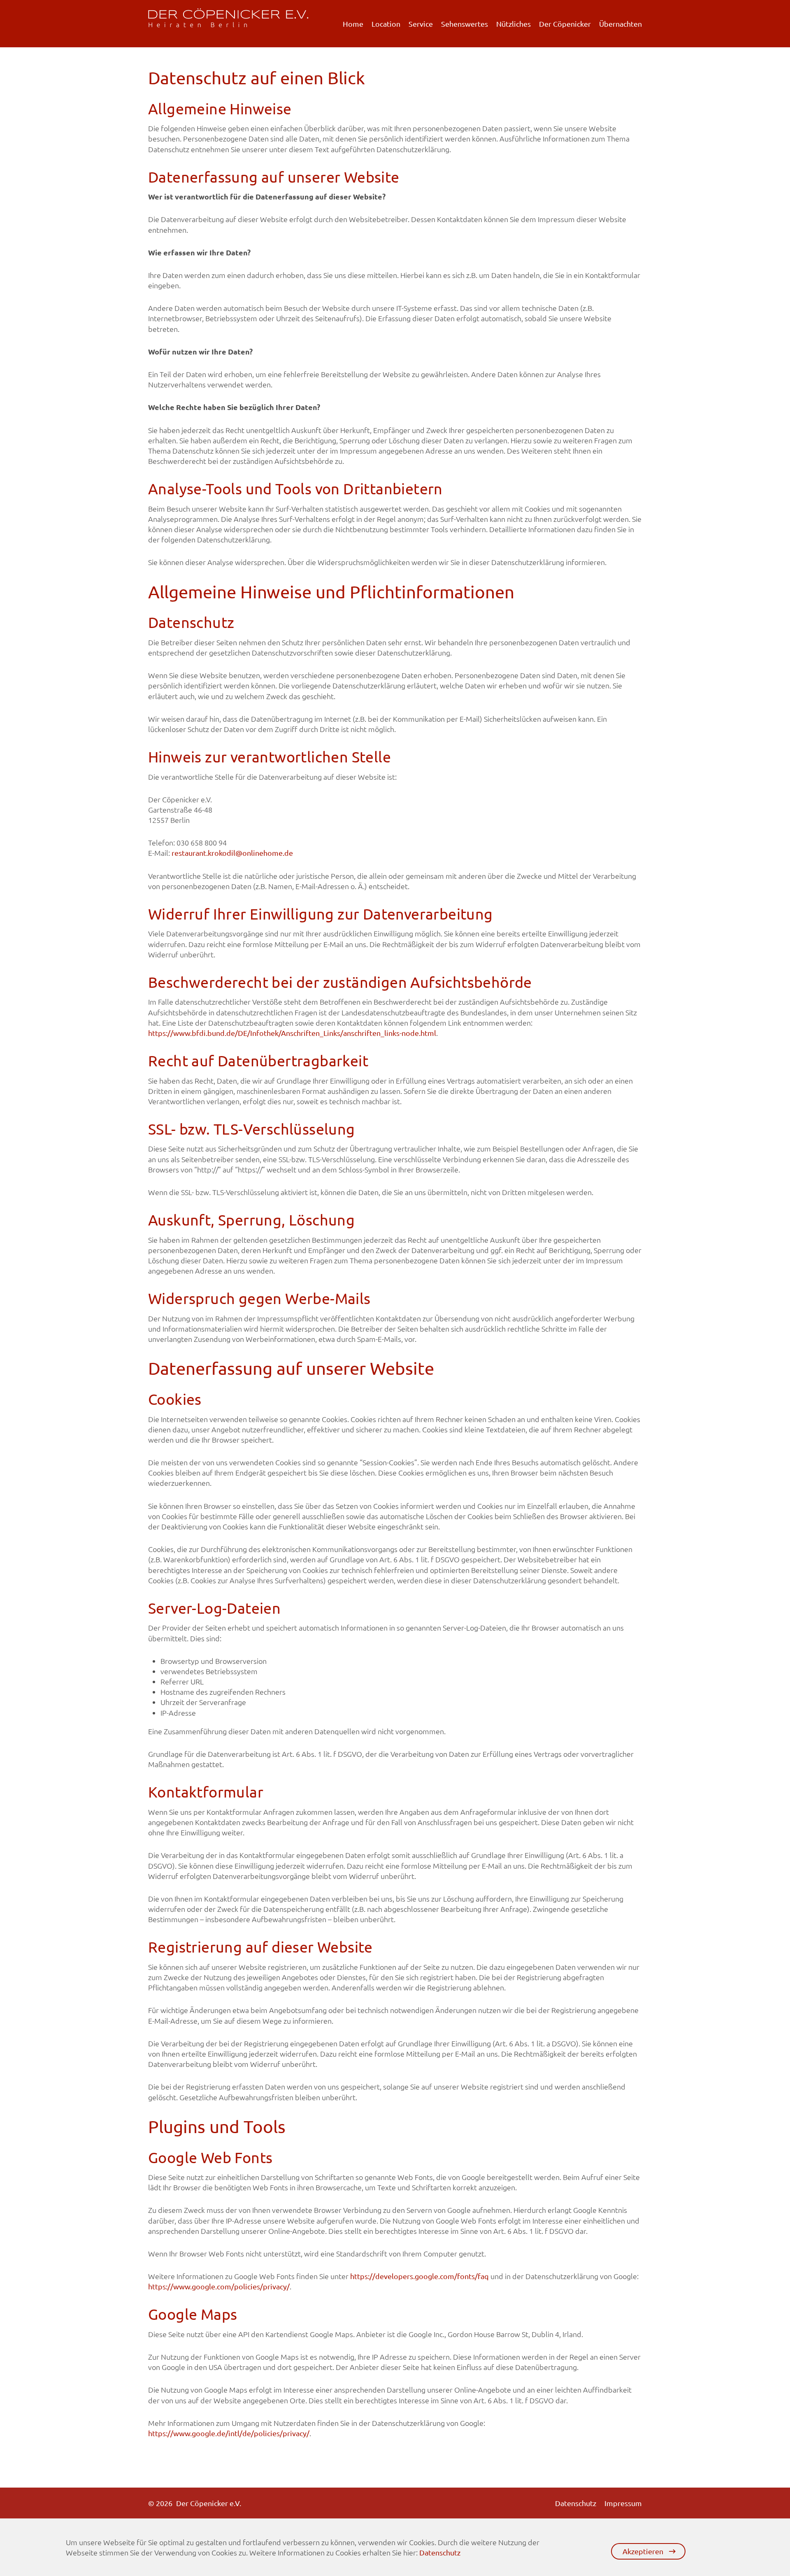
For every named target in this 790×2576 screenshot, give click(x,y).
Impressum (623, 2503)
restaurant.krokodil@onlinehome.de (232, 853)
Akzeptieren (643, 2551)
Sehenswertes (465, 24)
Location (386, 24)
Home (353, 24)
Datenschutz (576, 2503)
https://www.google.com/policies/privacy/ (219, 2286)
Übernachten (620, 24)
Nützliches (513, 24)
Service (421, 24)
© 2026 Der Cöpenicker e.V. (195, 2503)
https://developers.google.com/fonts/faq (419, 2276)
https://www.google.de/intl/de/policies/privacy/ (229, 2433)
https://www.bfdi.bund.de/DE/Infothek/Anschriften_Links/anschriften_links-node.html (292, 1033)
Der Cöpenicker (565, 24)
